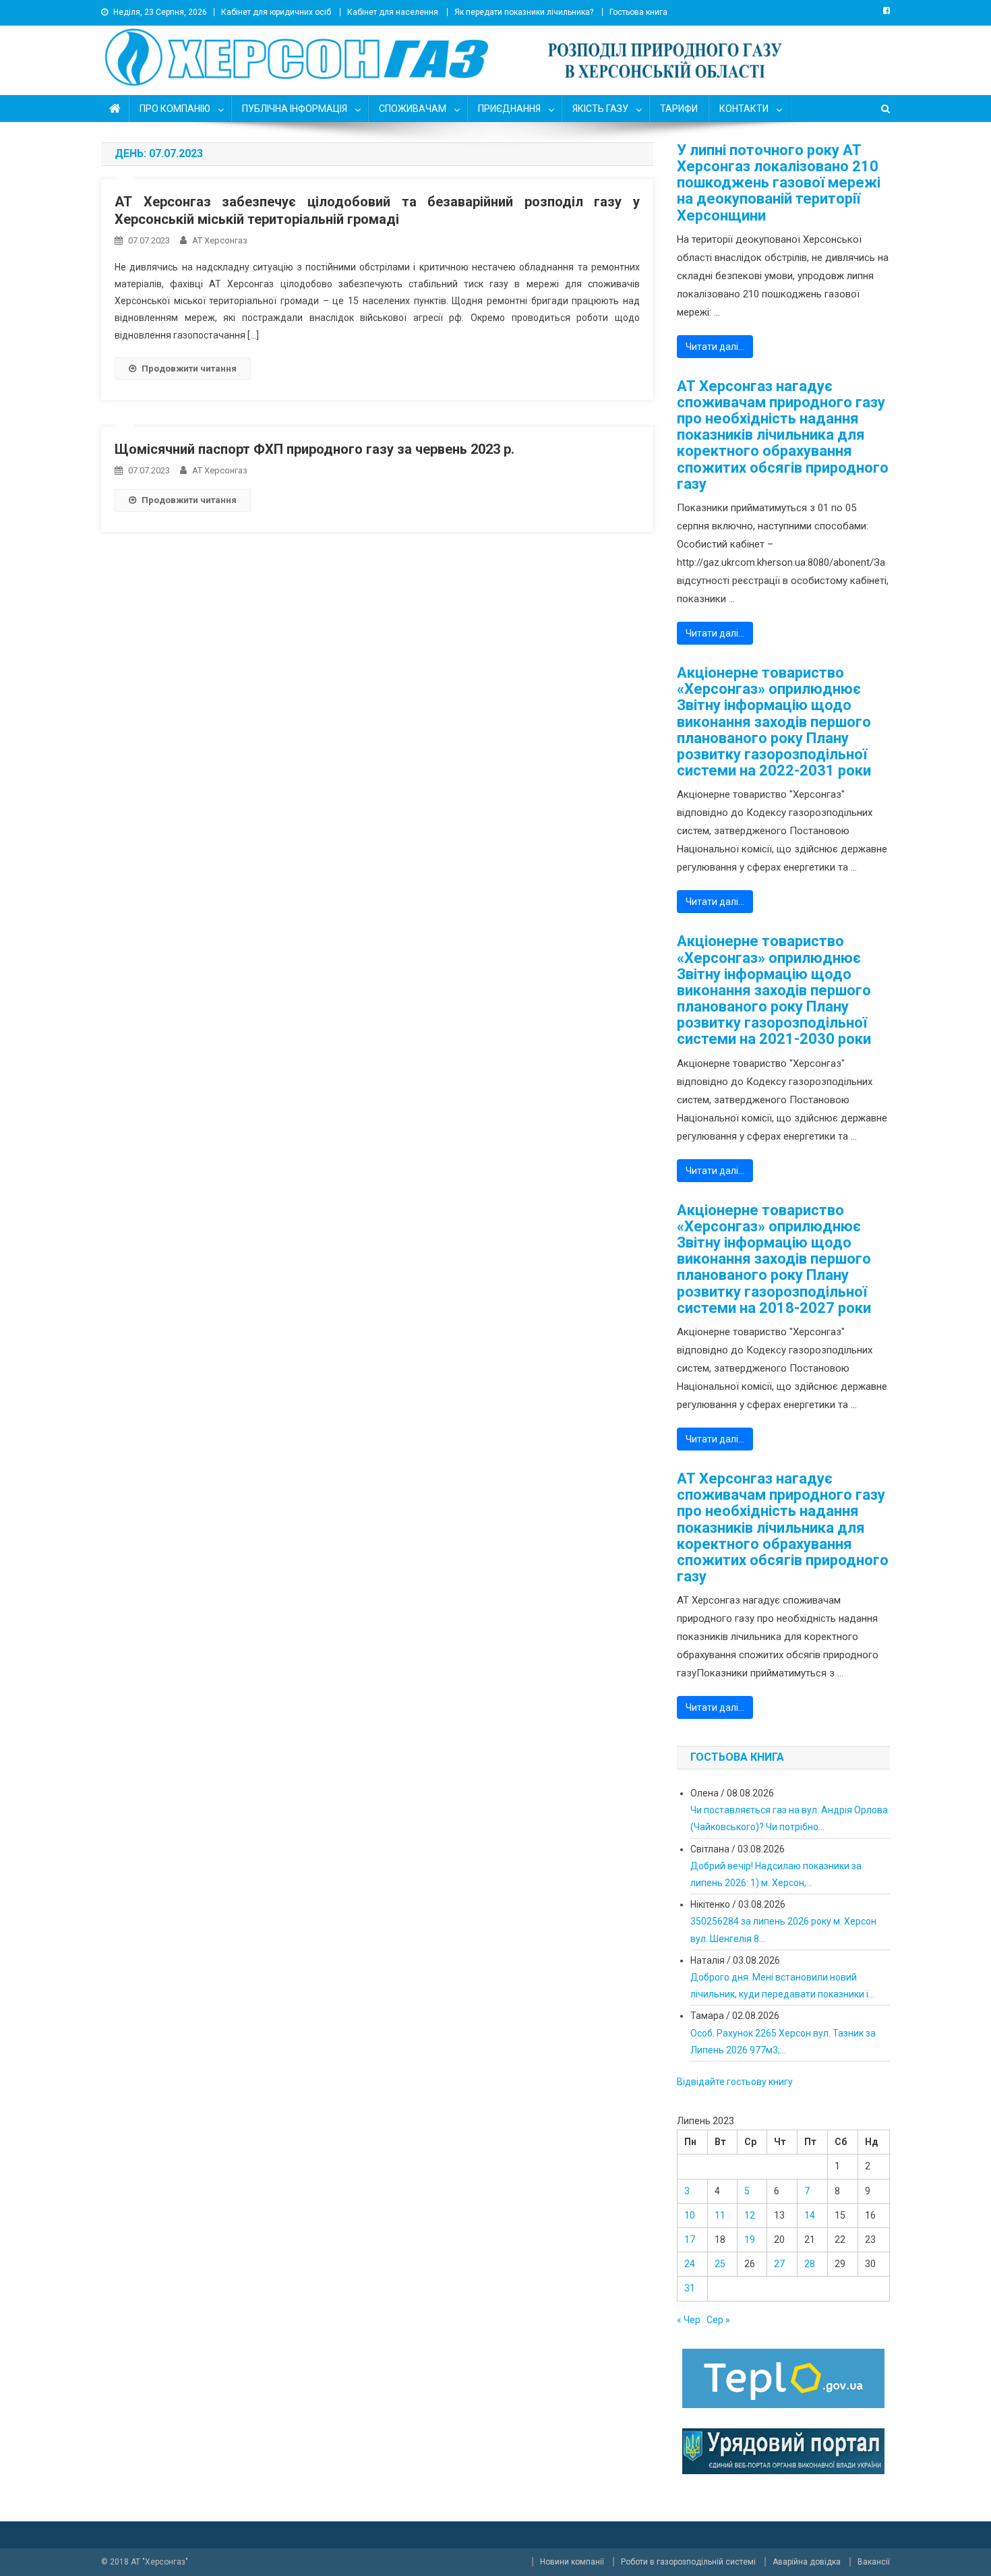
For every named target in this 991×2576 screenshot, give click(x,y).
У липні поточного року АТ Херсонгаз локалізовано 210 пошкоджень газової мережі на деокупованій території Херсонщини (779, 183)
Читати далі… (715, 347)
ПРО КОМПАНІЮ (175, 109)
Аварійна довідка (807, 2562)
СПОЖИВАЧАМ (413, 109)
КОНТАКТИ (744, 109)
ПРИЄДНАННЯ (509, 109)
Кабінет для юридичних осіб (276, 12)
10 (690, 2215)
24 (690, 2264)
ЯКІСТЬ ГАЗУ (600, 109)
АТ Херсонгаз (220, 240)
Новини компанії (572, 2562)
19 (750, 2240)
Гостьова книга (638, 12)
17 (690, 2240)
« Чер (689, 2320)
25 (720, 2264)
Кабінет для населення (393, 12)
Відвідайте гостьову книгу (735, 2082)
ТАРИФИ (679, 109)
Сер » (718, 2320)
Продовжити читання (189, 369)
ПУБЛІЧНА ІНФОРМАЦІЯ (295, 109)
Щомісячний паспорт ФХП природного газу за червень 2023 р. (314, 449)
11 (720, 2215)
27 (779, 2264)
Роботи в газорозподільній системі (688, 2562)
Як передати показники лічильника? (524, 12)
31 (690, 2288)
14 (810, 2215)
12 (750, 2215)
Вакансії (874, 2562)
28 (810, 2264)
